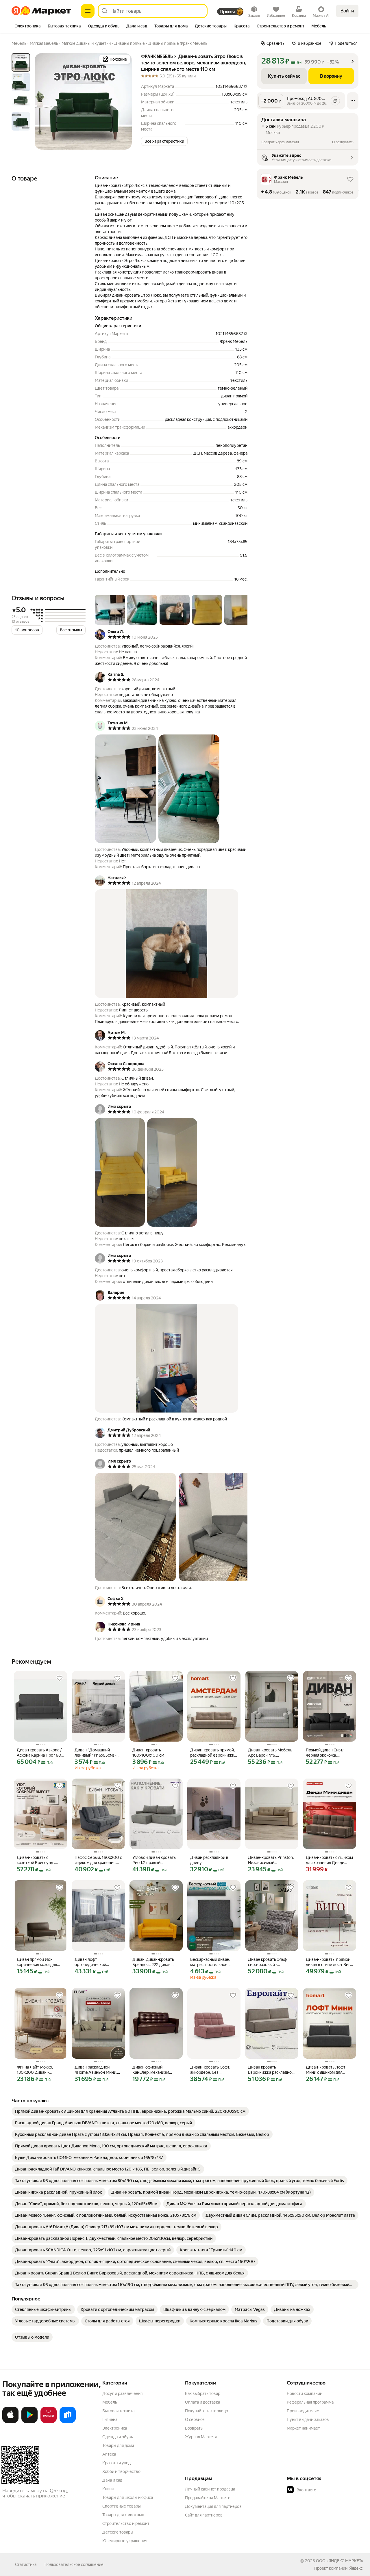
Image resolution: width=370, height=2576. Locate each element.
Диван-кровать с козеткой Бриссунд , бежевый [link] (36, 1860)
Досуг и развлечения (122, 2393)
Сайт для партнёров (204, 2515)
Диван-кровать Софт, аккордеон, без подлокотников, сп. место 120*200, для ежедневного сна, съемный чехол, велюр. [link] (212, 2070)
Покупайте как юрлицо (207, 2411)
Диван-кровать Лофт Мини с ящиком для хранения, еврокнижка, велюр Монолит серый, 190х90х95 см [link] (328, 2070)
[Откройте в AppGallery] (49, 2422)
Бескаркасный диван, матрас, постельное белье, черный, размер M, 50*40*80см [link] (212, 1962)
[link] (130, 2111)
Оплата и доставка (202, 2402)
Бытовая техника (118, 2411)
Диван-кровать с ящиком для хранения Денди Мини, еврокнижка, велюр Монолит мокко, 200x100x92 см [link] (329, 1860)
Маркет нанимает (303, 2428)
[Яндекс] (356, 2568)
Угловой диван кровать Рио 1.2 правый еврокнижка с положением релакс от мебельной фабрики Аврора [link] (154, 1860)
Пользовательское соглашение (74, 2564)
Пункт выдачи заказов (308, 2419)
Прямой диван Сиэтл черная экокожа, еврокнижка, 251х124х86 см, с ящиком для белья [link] (329, 1753)
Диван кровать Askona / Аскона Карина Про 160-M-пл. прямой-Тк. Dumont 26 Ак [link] (40, 1753)
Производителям (303, 2411)
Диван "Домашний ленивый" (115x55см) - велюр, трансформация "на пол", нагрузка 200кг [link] (98, 1753)
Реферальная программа (310, 2402)
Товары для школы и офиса (128, 2497)
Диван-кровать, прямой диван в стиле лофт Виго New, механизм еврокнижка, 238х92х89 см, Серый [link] (329, 1962)
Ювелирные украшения (125, 2541)
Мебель (110, 2402)
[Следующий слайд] (123, 101)
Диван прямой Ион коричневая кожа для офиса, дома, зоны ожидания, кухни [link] (37, 1962)
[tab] (28, 27)
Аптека (109, 2454)
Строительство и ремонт (126, 2523)
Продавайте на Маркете (208, 2498)
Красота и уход (116, 2463)
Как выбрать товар (203, 2393)
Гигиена (110, 2419)
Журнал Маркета (201, 2437)
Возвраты (194, 2428)
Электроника (115, 2428)
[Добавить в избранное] (60, 1678)
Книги (108, 2489)
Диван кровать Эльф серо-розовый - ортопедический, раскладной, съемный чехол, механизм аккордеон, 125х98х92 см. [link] (269, 1962)
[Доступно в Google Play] (29, 2422)
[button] (164, 141)
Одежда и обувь (118, 2437)
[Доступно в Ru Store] (68, 2422)
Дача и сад (112, 2480)
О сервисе (195, 2419)
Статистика (26, 2564)
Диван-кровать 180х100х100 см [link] (148, 1753)
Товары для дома (118, 2445)
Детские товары (118, 2532)
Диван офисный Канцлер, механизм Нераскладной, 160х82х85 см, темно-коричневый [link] (153, 2070)
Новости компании (305, 2393)
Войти (347, 11)
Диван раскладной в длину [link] (209, 1860)
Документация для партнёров (213, 2506)
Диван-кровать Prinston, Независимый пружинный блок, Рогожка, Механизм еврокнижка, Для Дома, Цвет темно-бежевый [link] (271, 1860)
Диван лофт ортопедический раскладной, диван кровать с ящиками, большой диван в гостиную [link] (93, 1962)
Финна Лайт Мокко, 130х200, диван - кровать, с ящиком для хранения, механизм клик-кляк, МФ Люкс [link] (38, 2070)
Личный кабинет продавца (210, 2489)
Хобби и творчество (121, 2471)
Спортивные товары (122, 2506)
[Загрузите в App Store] (10, 2422)
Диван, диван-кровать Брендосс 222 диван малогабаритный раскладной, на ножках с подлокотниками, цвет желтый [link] (155, 1962)
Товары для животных (123, 2515)
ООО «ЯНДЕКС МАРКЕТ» (340, 2561)
